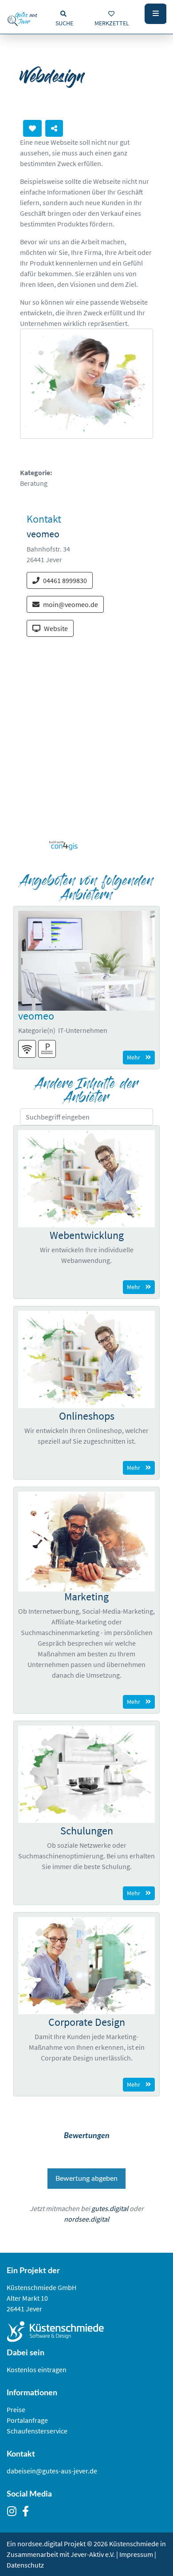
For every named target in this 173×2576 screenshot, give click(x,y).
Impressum (136, 2554)
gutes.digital (110, 2208)
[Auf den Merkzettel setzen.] (32, 128)
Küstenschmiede (134, 2544)
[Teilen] (54, 128)
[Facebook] (28, 2512)
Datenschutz (25, 2565)
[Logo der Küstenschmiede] (86, 2332)
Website (56, 628)
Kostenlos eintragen (37, 2370)
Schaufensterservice (37, 2431)
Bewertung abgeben (86, 2179)
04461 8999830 (65, 580)
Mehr (134, 1057)
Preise (16, 2409)
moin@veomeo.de (71, 604)
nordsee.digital (86, 2219)
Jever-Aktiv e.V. (93, 2554)
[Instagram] (14, 2512)
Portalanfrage (27, 2420)
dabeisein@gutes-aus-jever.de (52, 2471)
